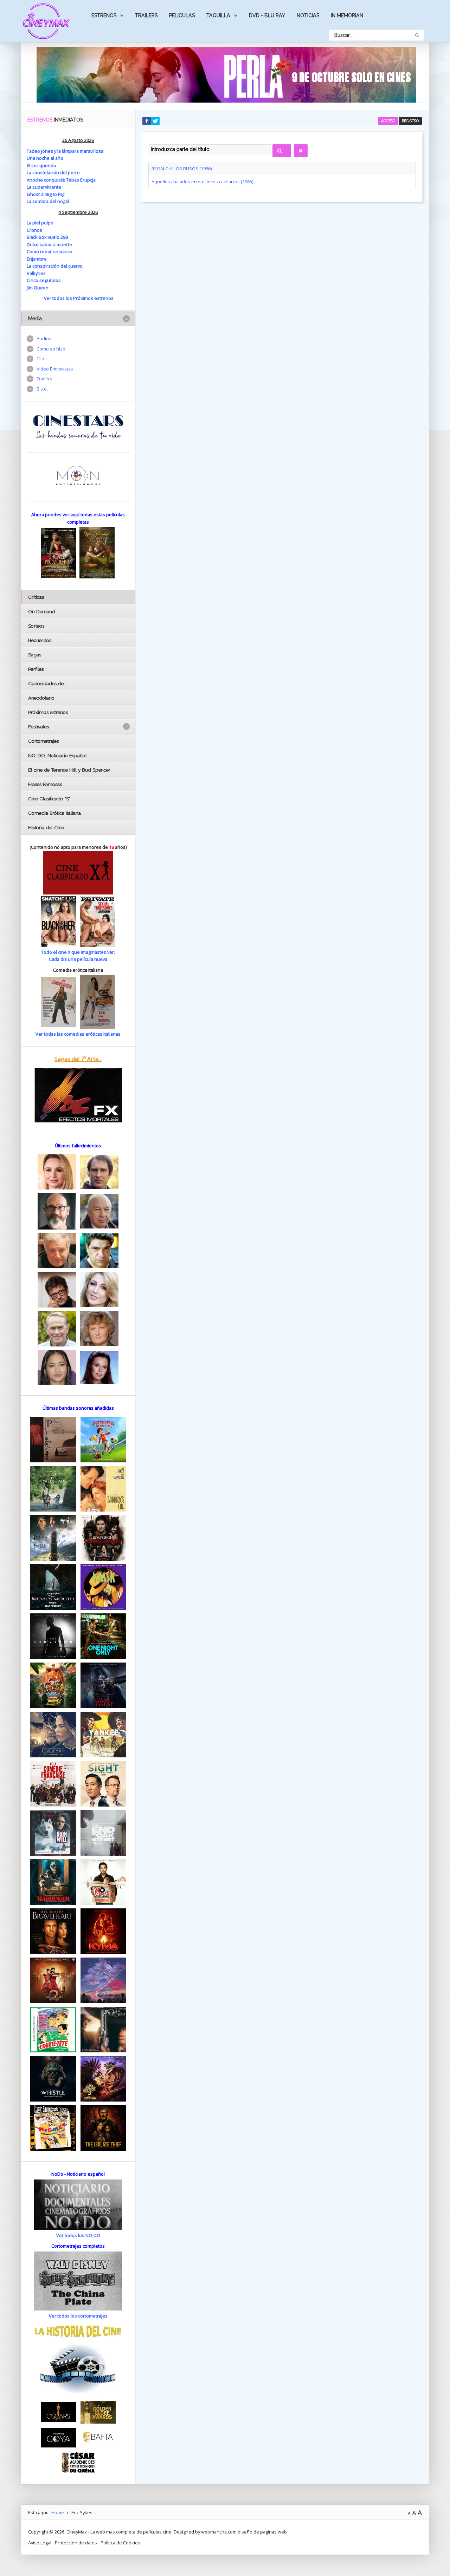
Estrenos (104, 15)
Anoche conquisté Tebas (53, 180)
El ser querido (41, 165)
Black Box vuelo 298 (47, 237)
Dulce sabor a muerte (49, 244)
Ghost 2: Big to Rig (46, 194)
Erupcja (88, 180)
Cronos (34, 230)
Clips (42, 359)
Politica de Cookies (120, 2543)
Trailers (146, 15)
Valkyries (36, 273)
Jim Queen (38, 288)
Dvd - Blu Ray (267, 15)
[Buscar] (282, 151)
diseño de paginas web (262, 2532)
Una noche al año (45, 158)
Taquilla (218, 15)
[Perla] (226, 74)
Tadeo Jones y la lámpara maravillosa (65, 151)
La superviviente (44, 187)
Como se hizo (51, 349)
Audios (44, 339)
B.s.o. (42, 389)
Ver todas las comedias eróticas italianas (78, 1034)
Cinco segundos (44, 280)
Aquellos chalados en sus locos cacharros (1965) (202, 182)
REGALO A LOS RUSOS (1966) (182, 169)
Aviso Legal (40, 2543)
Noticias (308, 15)
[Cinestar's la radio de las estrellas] (78, 426)
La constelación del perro (53, 172)
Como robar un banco (50, 251)
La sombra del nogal (48, 201)
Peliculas (182, 15)
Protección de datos (76, 2543)
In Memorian (347, 15)
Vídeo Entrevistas (55, 369)
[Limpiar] (301, 151)
